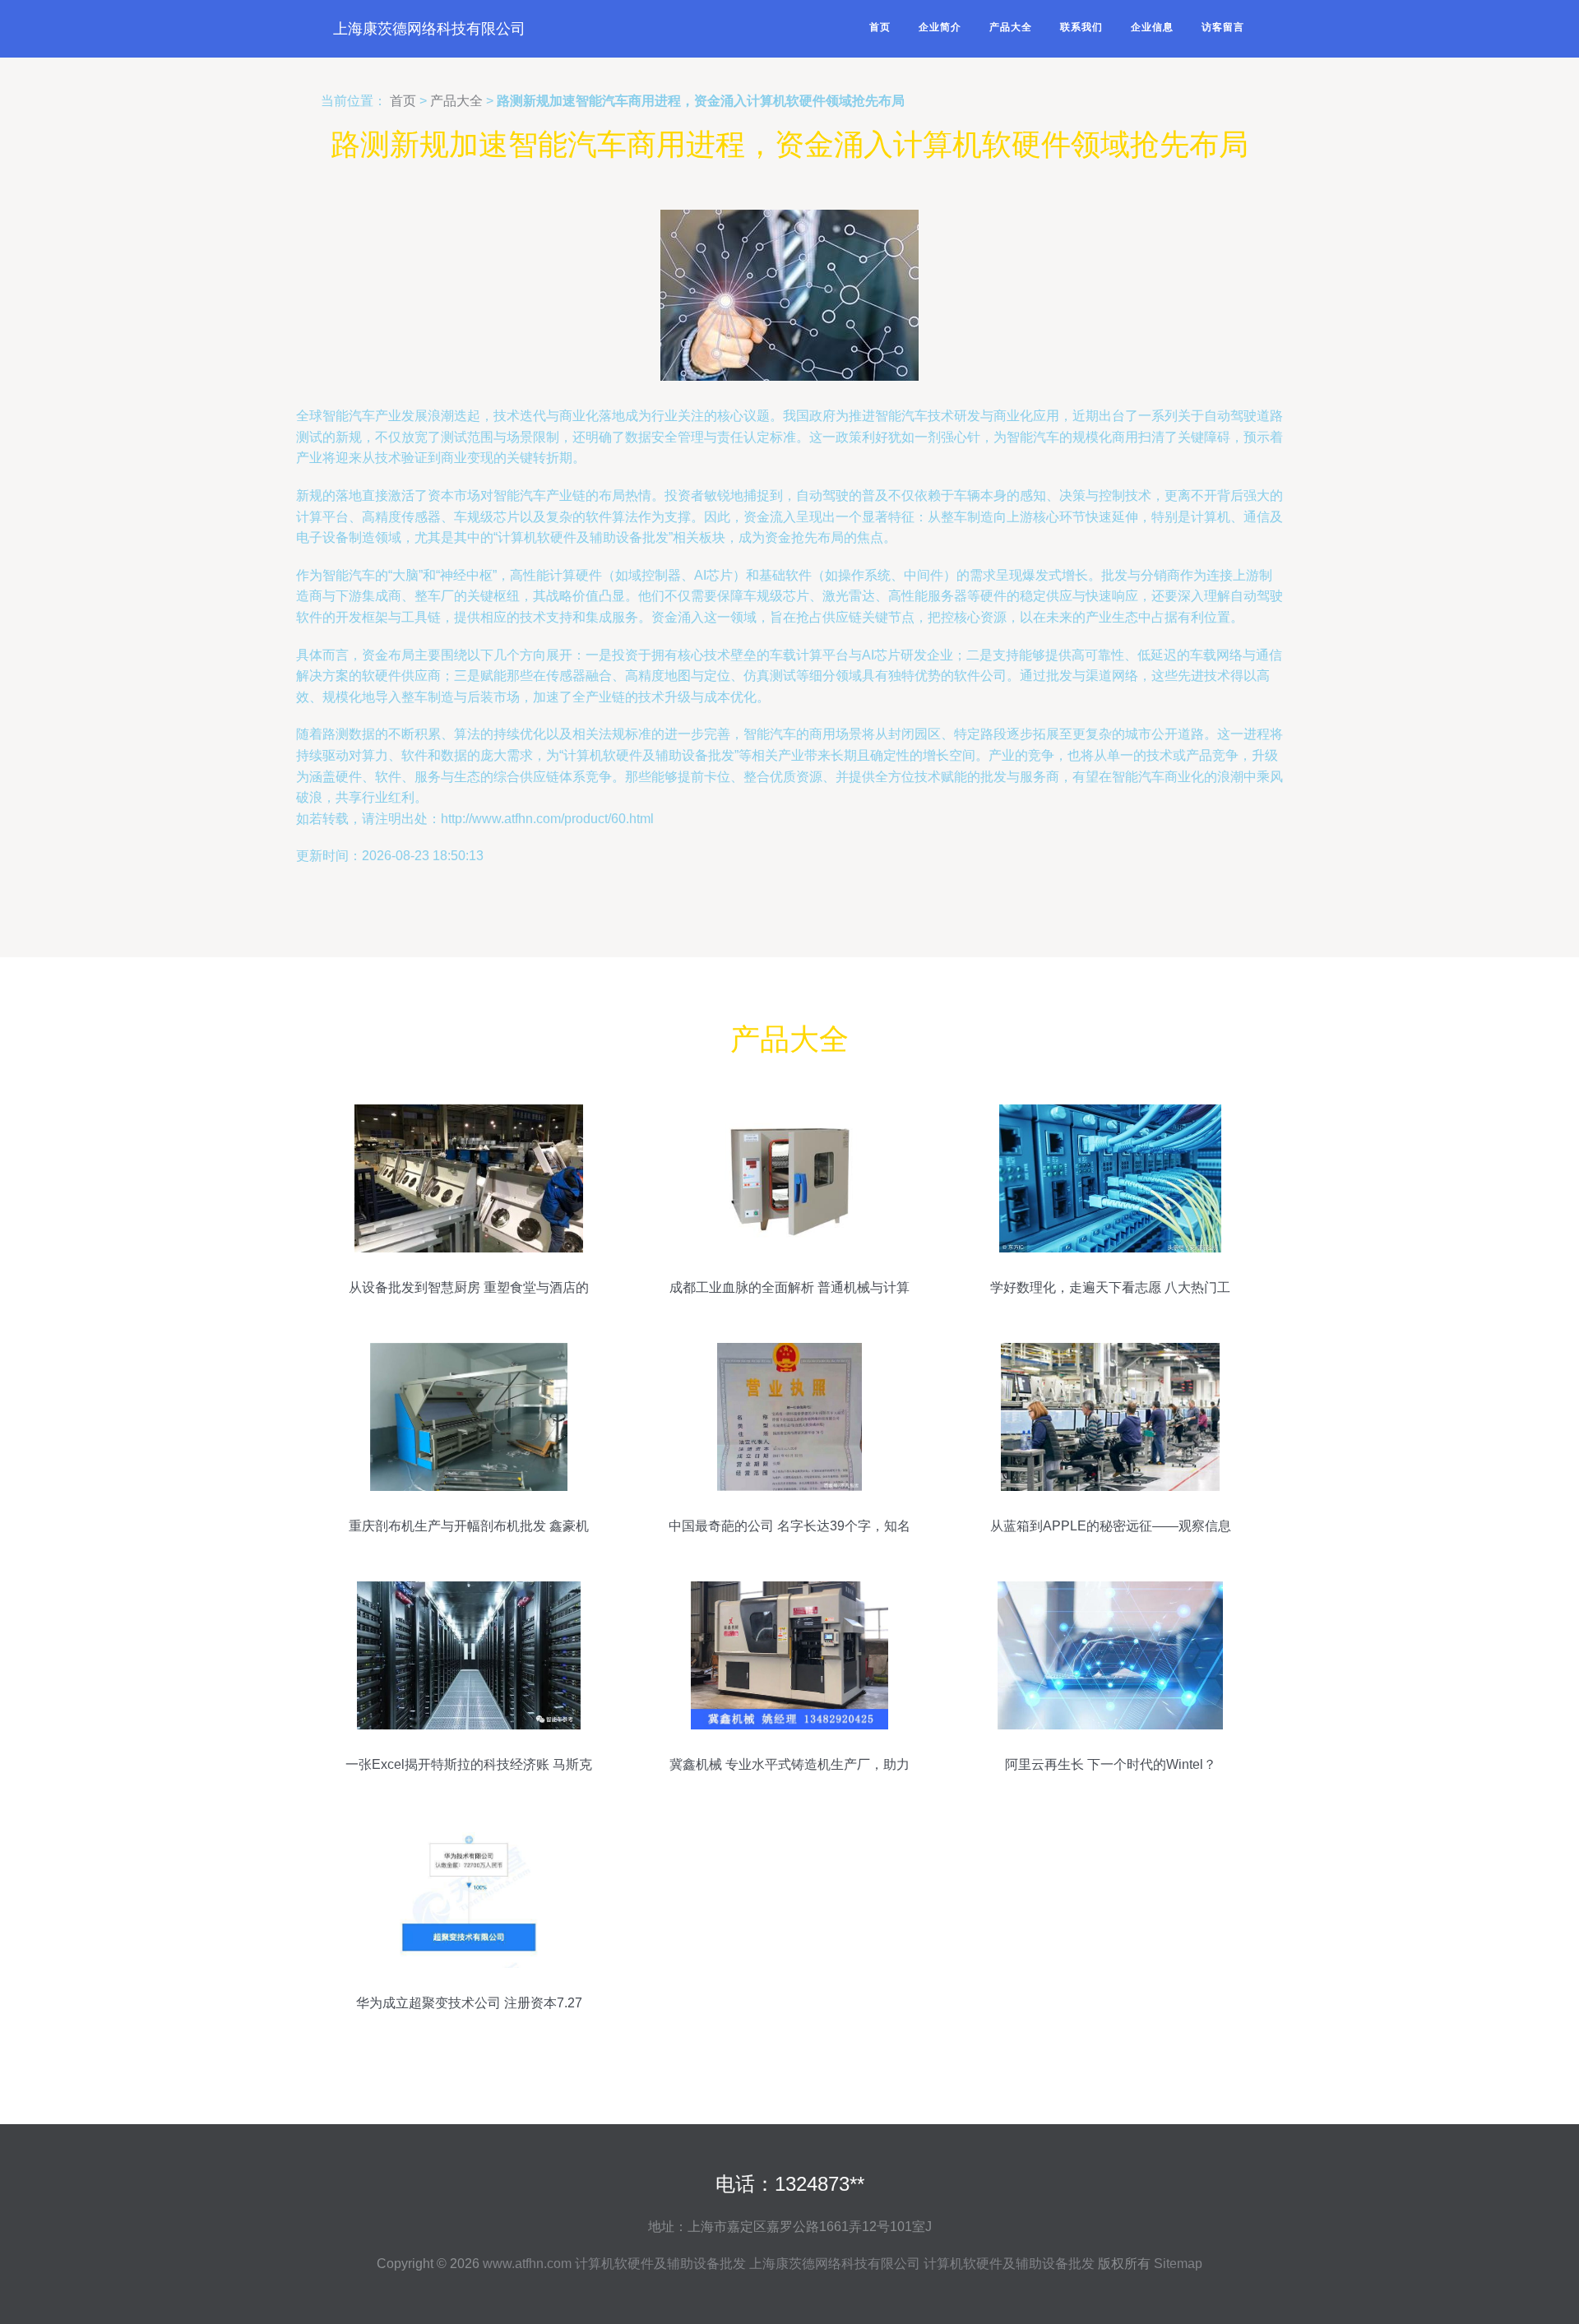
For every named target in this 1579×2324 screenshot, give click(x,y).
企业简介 (940, 27)
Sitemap (1178, 2264)
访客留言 (1223, 27)
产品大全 (1011, 27)
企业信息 (1152, 27)
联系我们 (1081, 27)
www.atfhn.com (527, 2264)
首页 (880, 27)
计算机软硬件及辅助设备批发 (660, 2264)
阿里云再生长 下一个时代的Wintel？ (1111, 1764)
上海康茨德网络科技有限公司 (429, 29)
